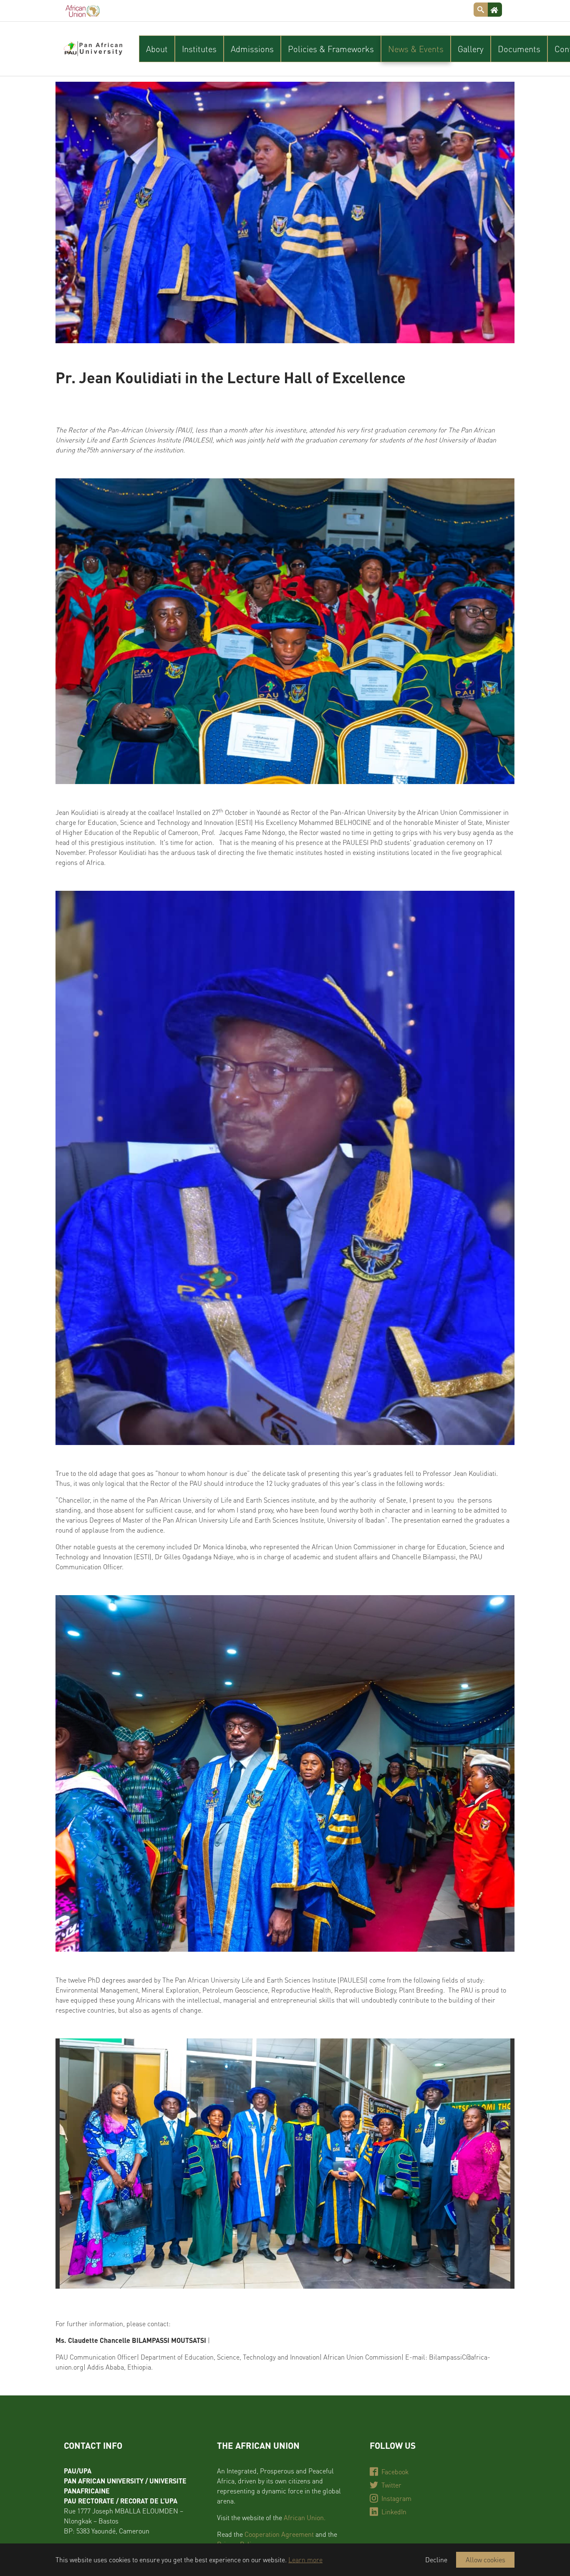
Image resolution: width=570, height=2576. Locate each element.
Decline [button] (436, 2560)
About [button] (157, 49)
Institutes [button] (199, 49)
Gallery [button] (471, 49)
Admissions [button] (252, 49)
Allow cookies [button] (486, 2560)
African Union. (305, 2517)
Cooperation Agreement (279, 2534)
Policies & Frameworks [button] (331, 49)
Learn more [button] (305, 2560)
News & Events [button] (416, 49)
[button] (76, 2164)
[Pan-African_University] (93, 49)
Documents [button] (519, 49)
